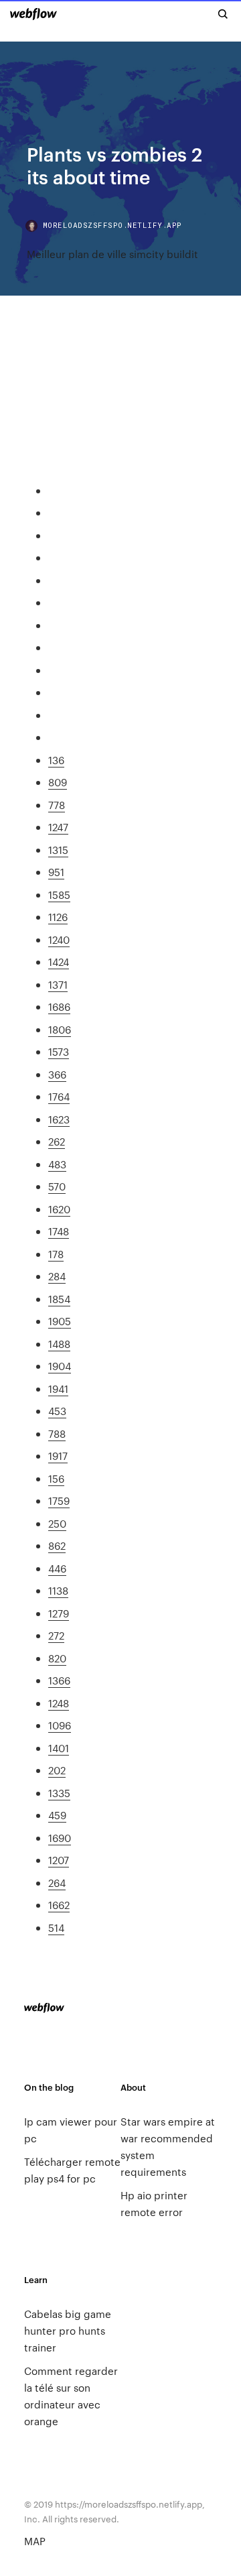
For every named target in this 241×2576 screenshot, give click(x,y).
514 (56, 1927)
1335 (59, 1793)
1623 (59, 1119)
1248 (59, 1703)
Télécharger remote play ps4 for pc (72, 2170)
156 (56, 1478)
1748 (59, 1231)
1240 (59, 939)
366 (57, 1074)
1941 (58, 1389)
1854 (59, 1299)
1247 (58, 827)
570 (57, 1186)
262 (57, 1141)
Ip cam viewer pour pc (71, 2130)
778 (57, 805)
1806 (60, 1029)
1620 (59, 1209)
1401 (59, 1748)
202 (57, 1770)
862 (57, 1545)
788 (57, 1433)
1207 (59, 1860)
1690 (60, 1838)
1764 (59, 1096)
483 (57, 1164)
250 (57, 1523)
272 (56, 1635)
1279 (59, 1613)
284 (57, 1276)
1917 (58, 1456)
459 (57, 1815)
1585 (59, 895)
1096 (60, 1725)
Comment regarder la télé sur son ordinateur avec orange (71, 2396)
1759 (59, 1500)
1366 (59, 1680)
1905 (60, 1321)
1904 (60, 1366)
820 (57, 1658)
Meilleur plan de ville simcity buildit (112, 254)
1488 (59, 1344)
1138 (58, 1590)
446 (57, 1568)
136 (56, 760)
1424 (59, 962)
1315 (58, 850)
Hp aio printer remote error (154, 2203)
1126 (58, 917)
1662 (59, 1905)
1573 (59, 1051)
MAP (35, 2541)
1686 (59, 1006)
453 (57, 1411)
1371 (58, 984)
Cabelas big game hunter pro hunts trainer (68, 2330)
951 (56, 872)
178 (56, 1254)
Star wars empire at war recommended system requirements (168, 2146)
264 (57, 1883)
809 (58, 782)
